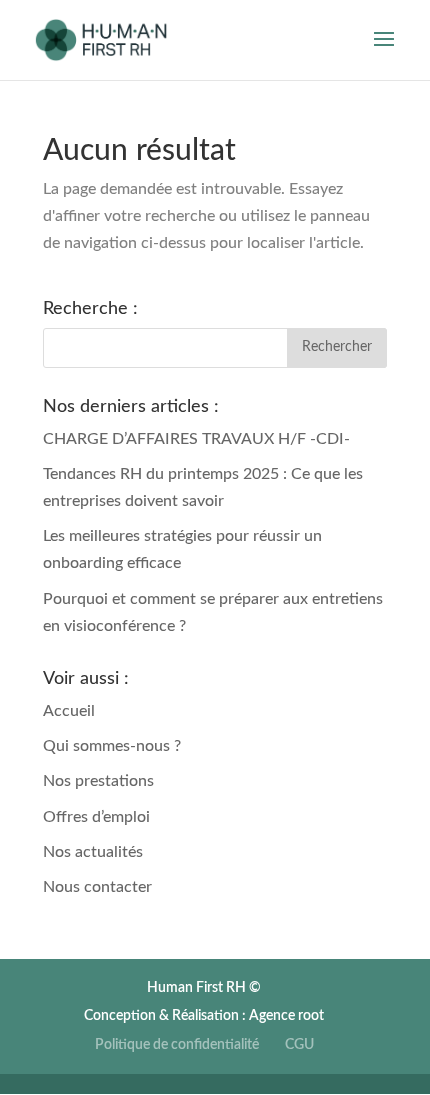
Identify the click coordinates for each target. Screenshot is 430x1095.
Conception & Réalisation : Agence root (204, 1016)
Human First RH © (204, 988)
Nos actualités (93, 852)
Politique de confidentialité (177, 1045)
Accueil (69, 711)
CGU (299, 1045)
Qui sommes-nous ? (112, 746)
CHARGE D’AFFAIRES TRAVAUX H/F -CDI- (196, 439)
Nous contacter (97, 887)
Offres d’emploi (96, 817)
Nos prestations (98, 781)
